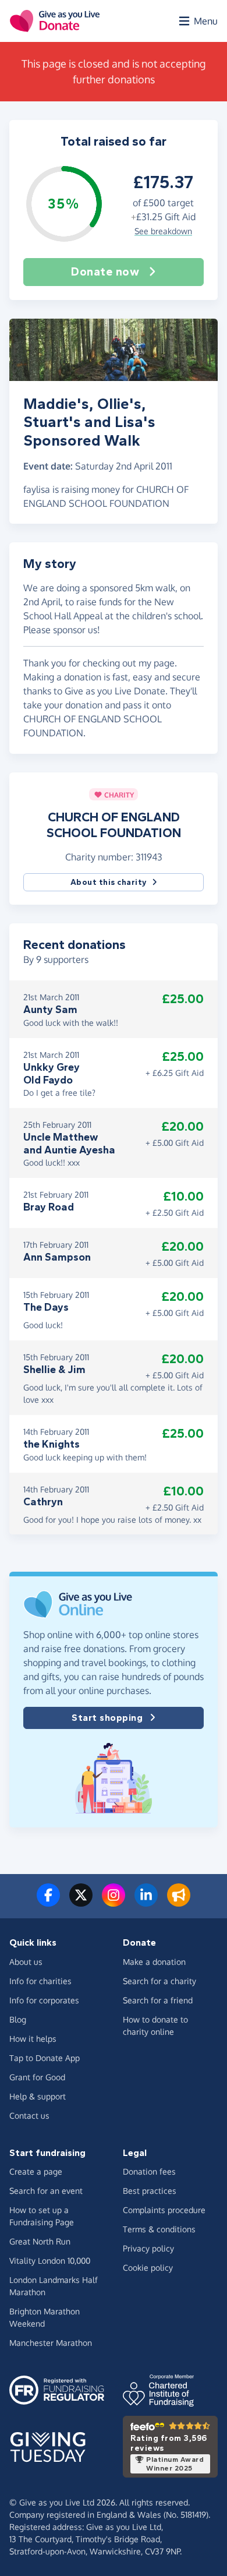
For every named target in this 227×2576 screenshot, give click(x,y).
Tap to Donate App (45, 2058)
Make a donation (154, 1962)
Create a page (36, 2171)
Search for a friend (158, 2000)
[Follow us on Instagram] (114, 1902)
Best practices (150, 2191)
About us (26, 1962)
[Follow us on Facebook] (48, 1902)
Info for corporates (44, 2000)
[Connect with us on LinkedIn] (146, 1902)
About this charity (109, 882)
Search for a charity (159, 1981)
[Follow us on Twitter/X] (81, 1902)
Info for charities (40, 1981)
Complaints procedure (164, 2210)
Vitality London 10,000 (50, 2261)
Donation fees (149, 2171)
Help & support (38, 2096)
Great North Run (40, 2241)
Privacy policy (148, 2248)
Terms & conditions (159, 2229)
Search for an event (46, 2191)
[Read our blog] (179, 1902)
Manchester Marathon (51, 2343)
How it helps (33, 2039)
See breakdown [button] (163, 231)
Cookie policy (148, 2268)
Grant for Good (37, 2077)
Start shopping (107, 1718)
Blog (18, 2019)
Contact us (29, 2116)
